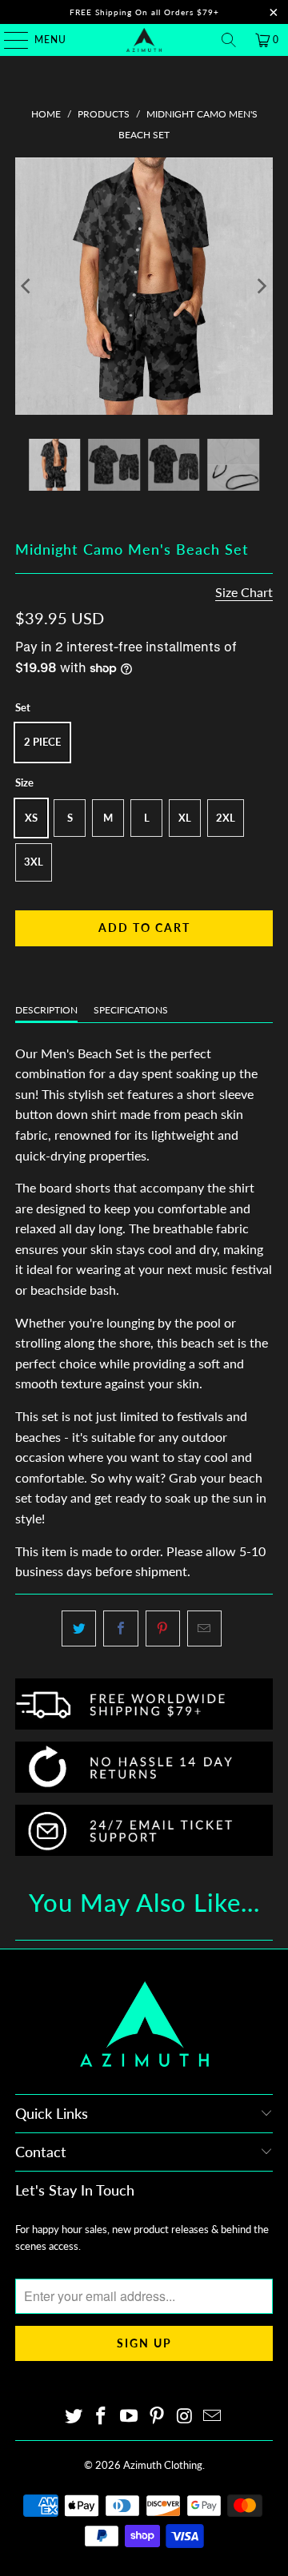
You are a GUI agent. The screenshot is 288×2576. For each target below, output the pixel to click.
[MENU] (8, 40)
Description (46, 1010)
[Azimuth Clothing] (144, 40)
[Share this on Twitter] (79, 1629)
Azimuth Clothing (163, 2465)
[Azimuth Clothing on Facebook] (102, 2417)
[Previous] (27, 286)
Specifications (131, 1010)
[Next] (261, 286)
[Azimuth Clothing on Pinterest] (158, 2417)
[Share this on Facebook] (120, 1629)
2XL (226, 818)
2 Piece (42, 742)
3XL (34, 862)
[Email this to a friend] (204, 1629)
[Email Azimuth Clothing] (213, 2417)
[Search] (229, 40)
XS (31, 818)
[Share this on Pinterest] (163, 1629)
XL (185, 818)
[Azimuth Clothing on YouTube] (130, 2417)
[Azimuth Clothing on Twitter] (74, 2417)
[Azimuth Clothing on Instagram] (185, 2417)
